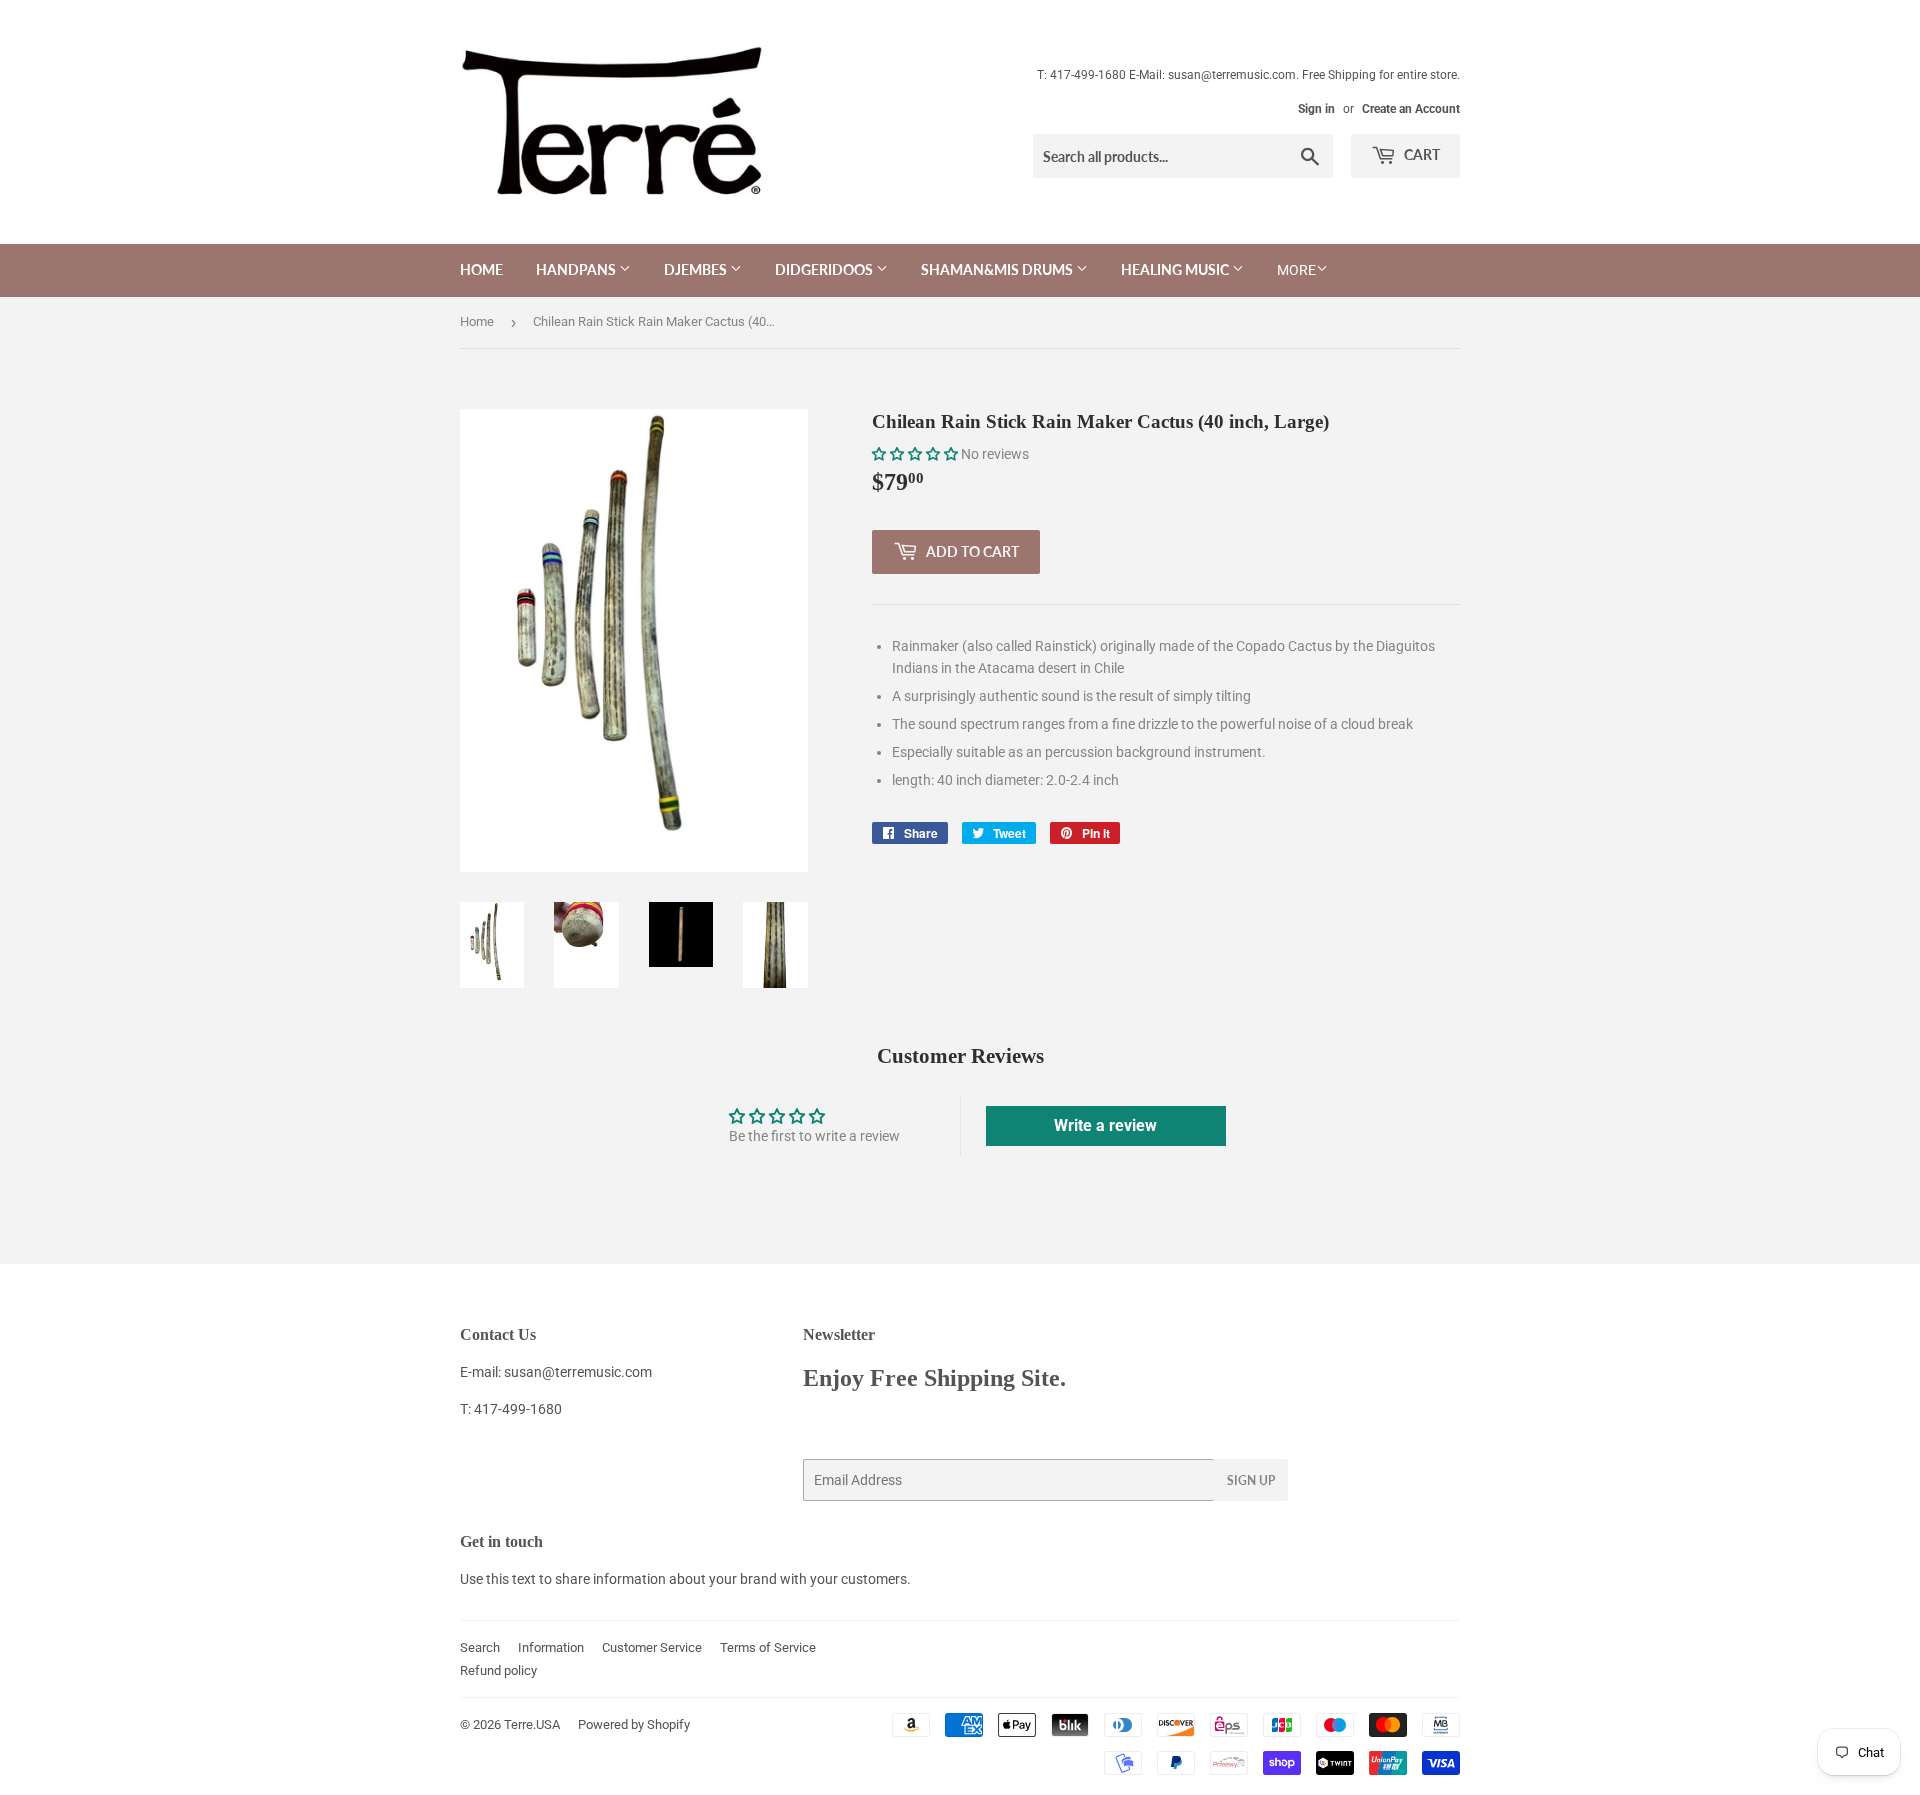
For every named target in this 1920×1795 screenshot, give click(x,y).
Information (551, 1647)
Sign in (1316, 109)
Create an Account (1411, 109)
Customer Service (652, 1647)
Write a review (1105, 1125)
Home (481, 269)
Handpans (577, 269)
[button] (915, 454)
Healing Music (1176, 269)
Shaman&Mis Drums (998, 269)
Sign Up (1251, 1480)
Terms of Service (768, 1647)
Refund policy (498, 1670)
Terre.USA (532, 1724)
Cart (1420, 154)
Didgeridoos (825, 269)
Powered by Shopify (634, 1724)
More (1296, 270)
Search (480, 1647)
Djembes (697, 269)
